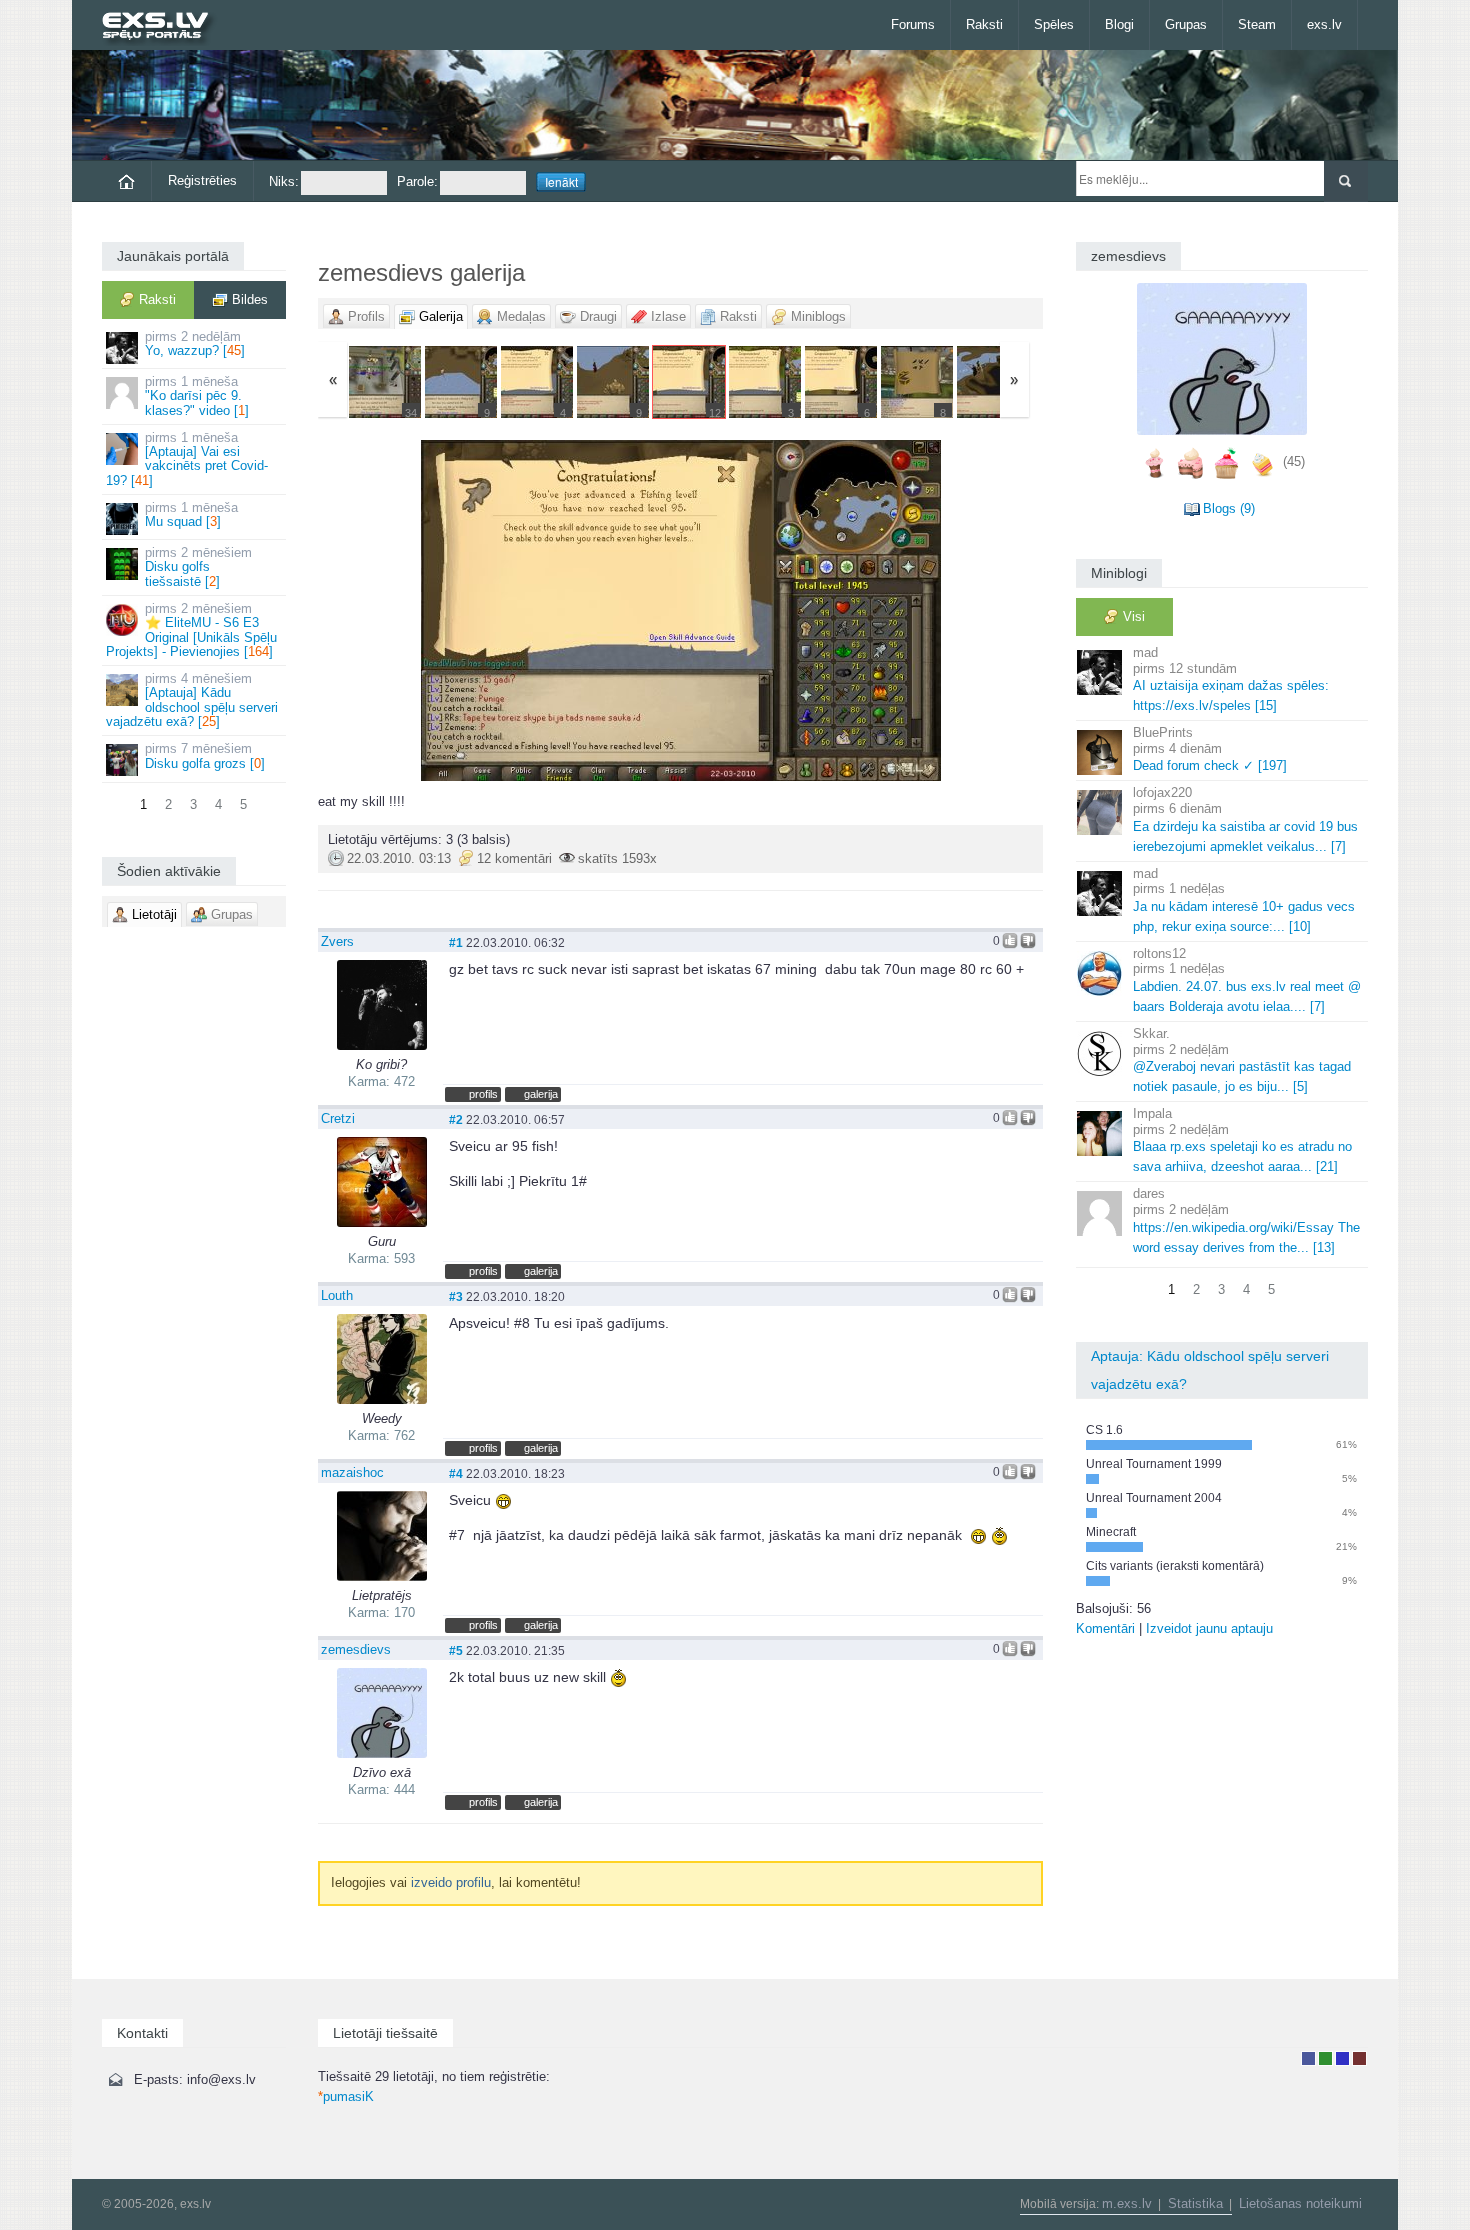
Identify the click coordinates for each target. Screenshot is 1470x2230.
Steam (1257, 24)
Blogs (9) (1229, 508)
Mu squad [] (191, 514)
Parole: (417, 181)
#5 (456, 1650)
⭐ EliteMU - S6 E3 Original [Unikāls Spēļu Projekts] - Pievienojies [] (191, 630)
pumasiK (346, 2096)
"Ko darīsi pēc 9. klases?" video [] (197, 396)
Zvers (337, 941)
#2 (456, 1119)
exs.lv (1324, 24)
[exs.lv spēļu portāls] (164, 27)
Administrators (1359, 2058)
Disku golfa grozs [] (205, 755)
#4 (456, 1473)
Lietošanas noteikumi (1300, 2203)
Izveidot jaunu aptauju (1209, 1628)
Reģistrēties (202, 180)
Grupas (1186, 24)
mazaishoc (352, 1472)
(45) (1294, 461)
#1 (456, 942)
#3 (456, 1296)
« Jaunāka (437, 610)
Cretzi (338, 1118)
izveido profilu (451, 1882)
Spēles (1054, 24)
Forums (913, 24)
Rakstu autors (1325, 2058)
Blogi (1119, 24)
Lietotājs (1308, 2058)
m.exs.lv (1127, 2203)
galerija (541, 1094)
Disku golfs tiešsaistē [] (198, 567)
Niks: (284, 181)
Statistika (1195, 2203)
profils (483, 1094)
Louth (337, 1295)
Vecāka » (923, 610)
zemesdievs (356, 1649)
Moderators (1342, 2058)
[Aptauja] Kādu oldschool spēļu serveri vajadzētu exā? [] (192, 700)
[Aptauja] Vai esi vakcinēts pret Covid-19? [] (187, 459)
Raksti (984, 24)
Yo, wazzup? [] (195, 343)
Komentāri (1105, 1628)
